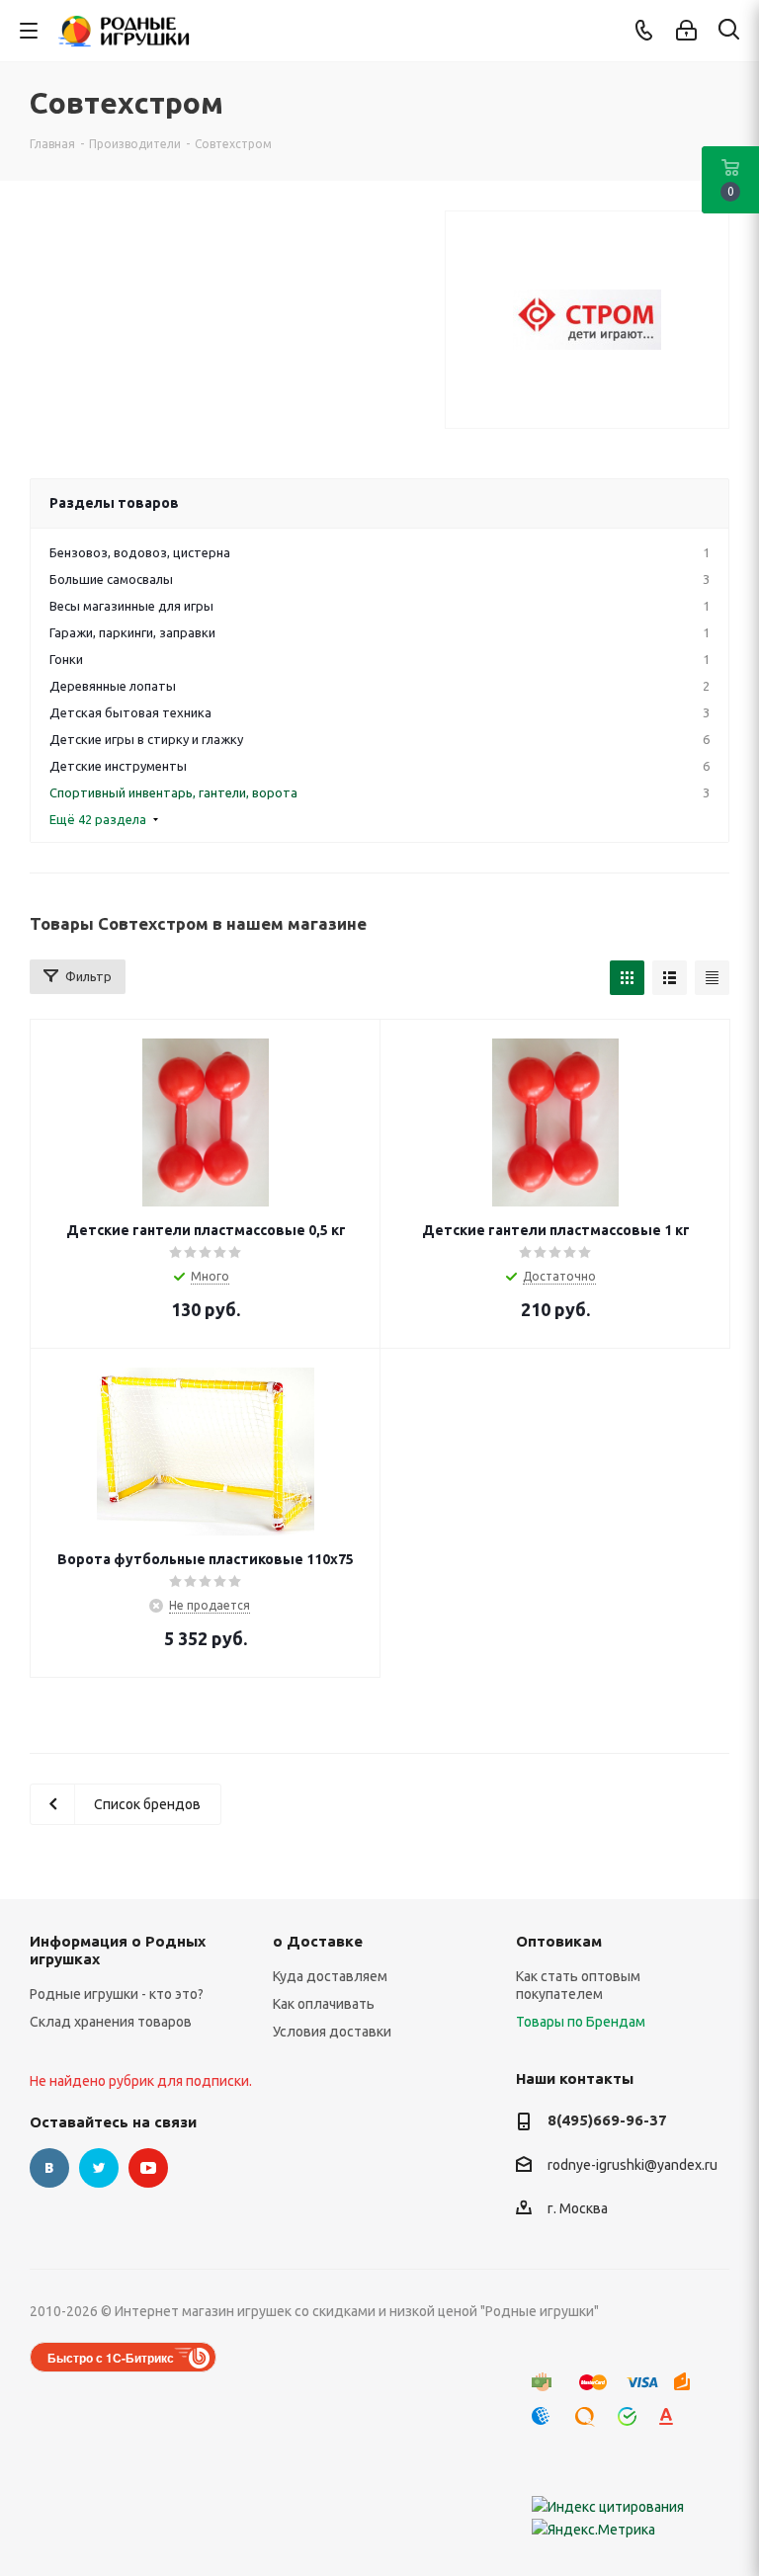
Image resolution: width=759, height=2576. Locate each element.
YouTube (148, 2168)
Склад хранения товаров (111, 2022)
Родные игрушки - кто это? (117, 1994)
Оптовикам (559, 1941)
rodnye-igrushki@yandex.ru (632, 2165)
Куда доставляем (330, 1976)
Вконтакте (49, 2168)
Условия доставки (332, 2032)
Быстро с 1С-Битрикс (111, 2358)
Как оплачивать (324, 2004)
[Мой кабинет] (686, 31)
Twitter (99, 2168)
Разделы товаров (114, 503)
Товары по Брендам (581, 2022)
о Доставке (318, 1941)
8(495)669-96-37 (607, 2120)
